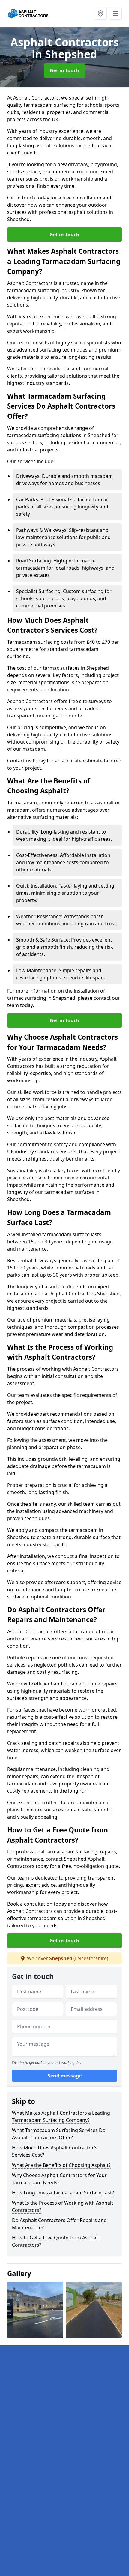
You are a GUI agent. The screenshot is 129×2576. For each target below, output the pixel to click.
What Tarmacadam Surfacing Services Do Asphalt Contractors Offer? (59, 2134)
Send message (65, 2076)
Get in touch (65, 70)
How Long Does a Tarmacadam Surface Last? (63, 2193)
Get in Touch (64, 235)
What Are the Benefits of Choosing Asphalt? (61, 2165)
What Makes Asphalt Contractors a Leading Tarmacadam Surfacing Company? (61, 2116)
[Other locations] (100, 13)
